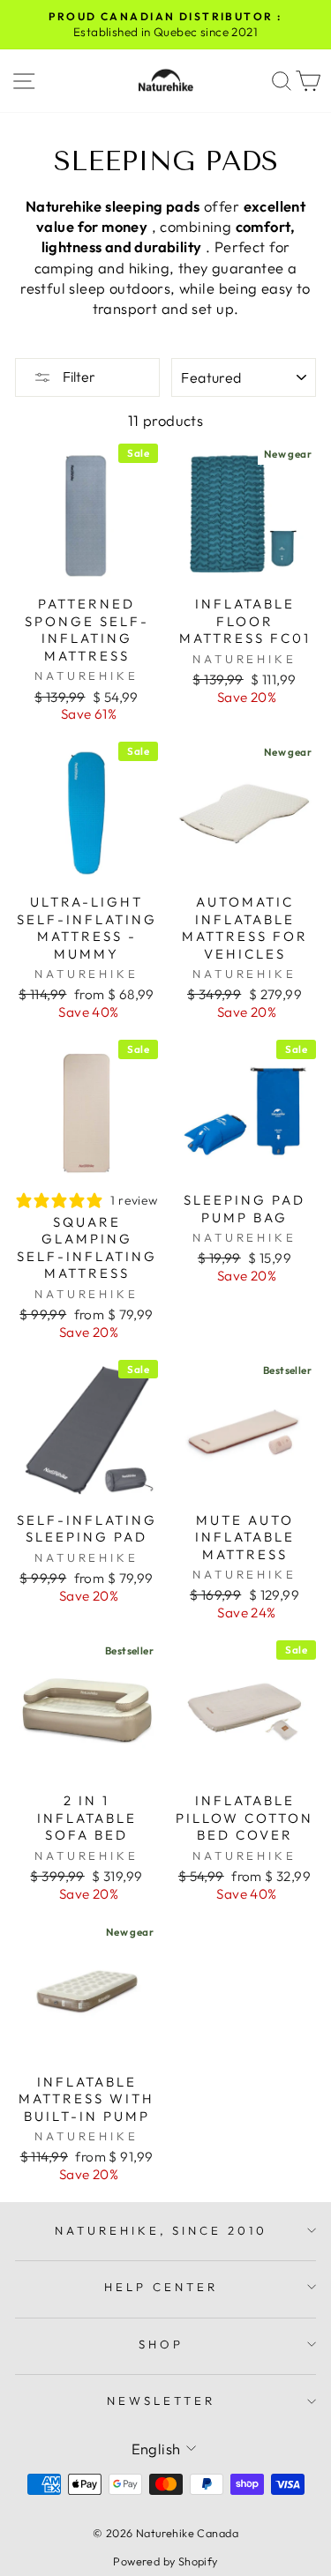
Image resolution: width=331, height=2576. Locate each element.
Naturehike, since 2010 (161, 2230)
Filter (78, 377)
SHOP (161, 2344)
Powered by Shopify (165, 2561)
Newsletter (161, 2401)
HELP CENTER (161, 2287)
